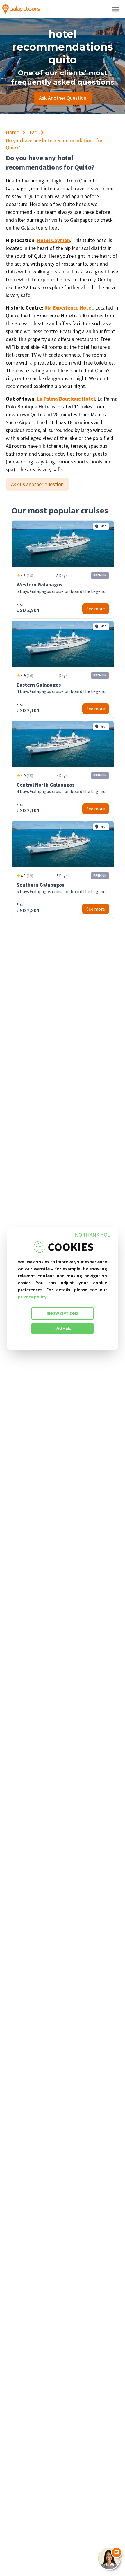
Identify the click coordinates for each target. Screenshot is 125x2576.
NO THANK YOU (93, 1235)
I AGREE (63, 1328)
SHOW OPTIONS (63, 1313)
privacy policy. (33, 1297)
